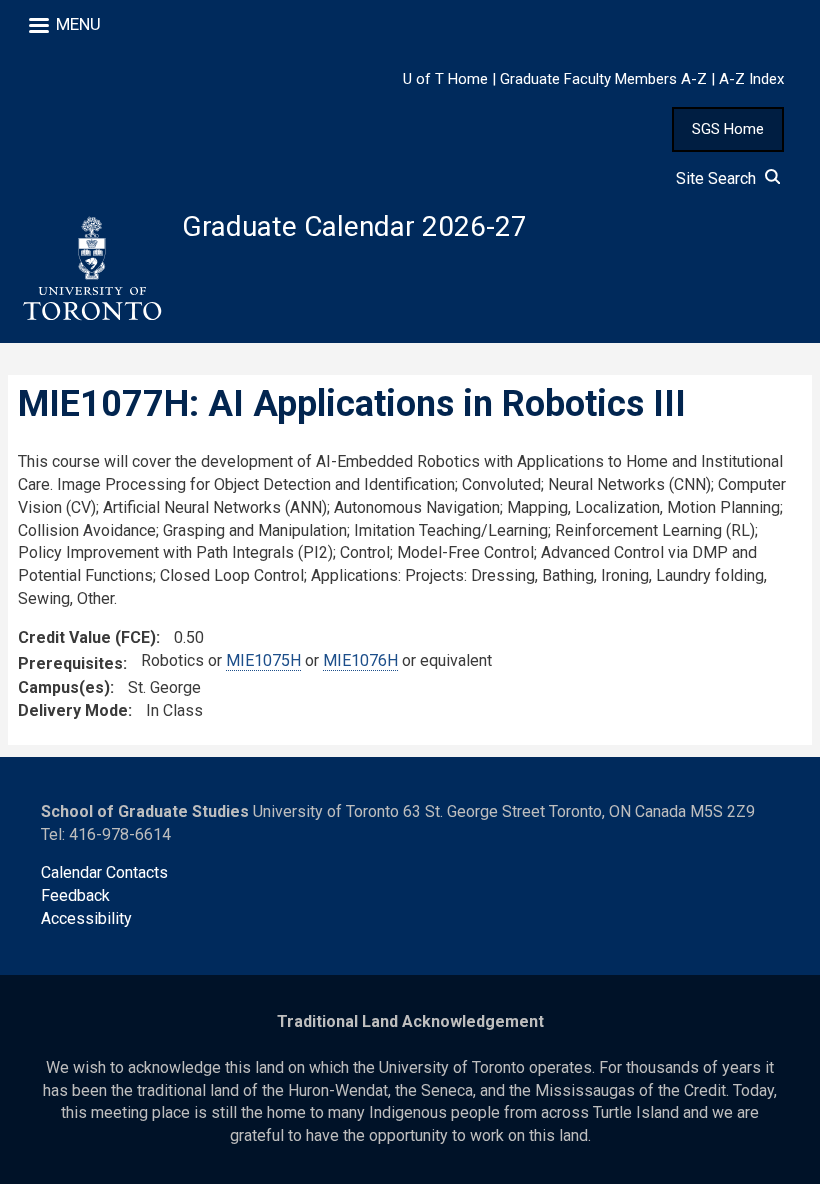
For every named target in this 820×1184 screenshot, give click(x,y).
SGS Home (728, 129)
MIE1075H (263, 660)
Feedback (75, 895)
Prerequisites (70, 663)
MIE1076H (360, 660)
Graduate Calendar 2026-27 (354, 226)
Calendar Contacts (104, 872)
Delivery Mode (73, 710)
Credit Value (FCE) (87, 637)
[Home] (91, 269)
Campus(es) (64, 687)
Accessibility (86, 918)
